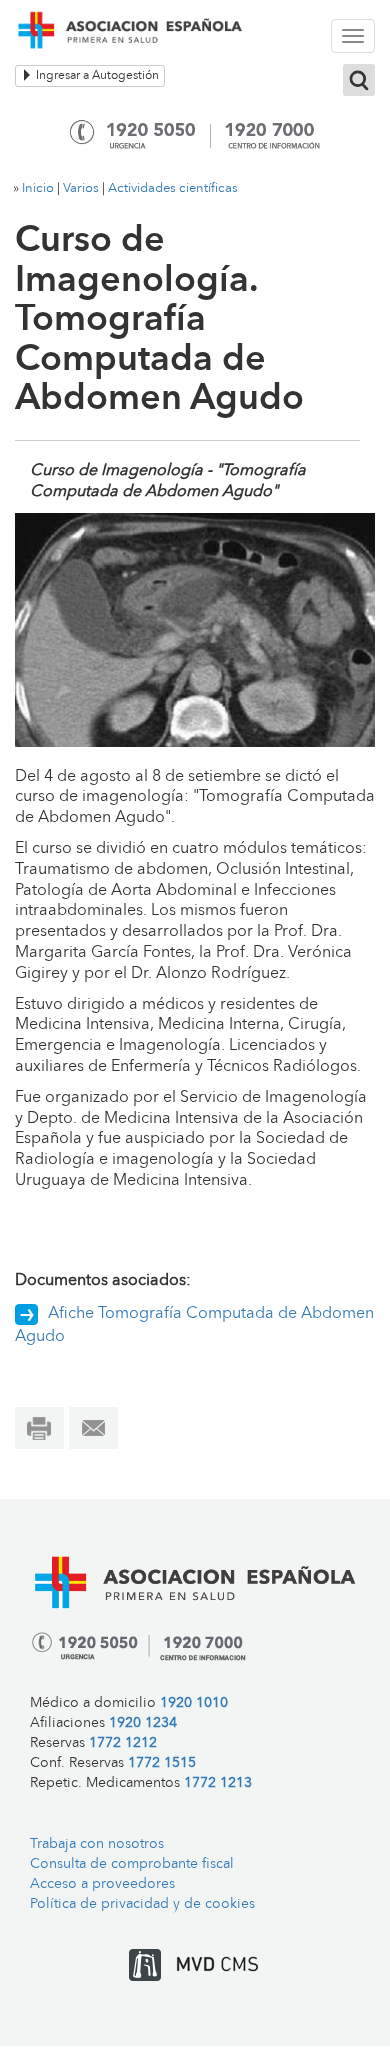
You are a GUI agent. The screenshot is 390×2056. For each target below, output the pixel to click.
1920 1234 (143, 1723)
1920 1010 (194, 1703)
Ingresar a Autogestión (96, 76)
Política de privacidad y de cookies (142, 1904)
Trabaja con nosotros (97, 1844)
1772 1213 (218, 1783)
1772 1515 (162, 1763)
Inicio (38, 188)
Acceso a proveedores (102, 1884)
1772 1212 (123, 1743)
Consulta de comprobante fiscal (132, 1864)
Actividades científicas (173, 188)
